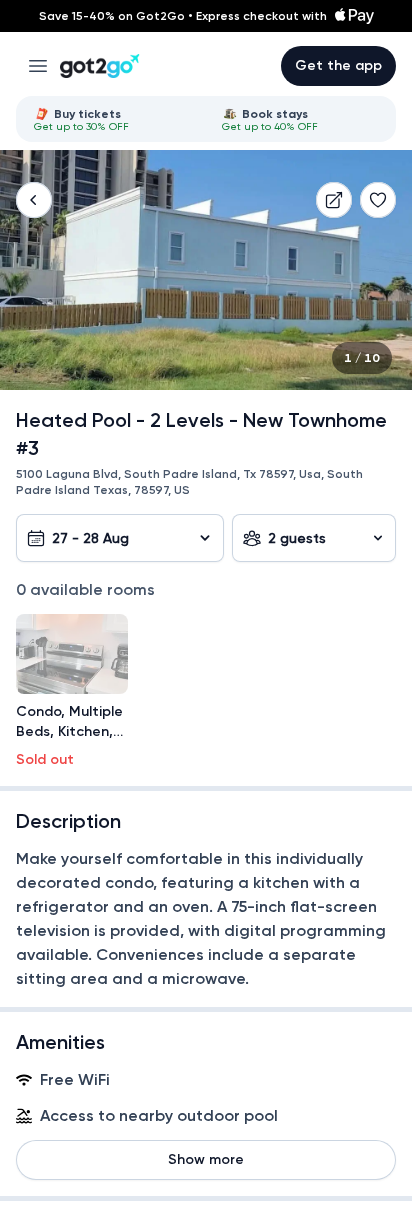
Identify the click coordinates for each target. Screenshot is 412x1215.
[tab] (112, 119)
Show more (206, 1159)
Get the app (338, 65)
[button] (34, 200)
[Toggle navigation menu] (38, 66)
